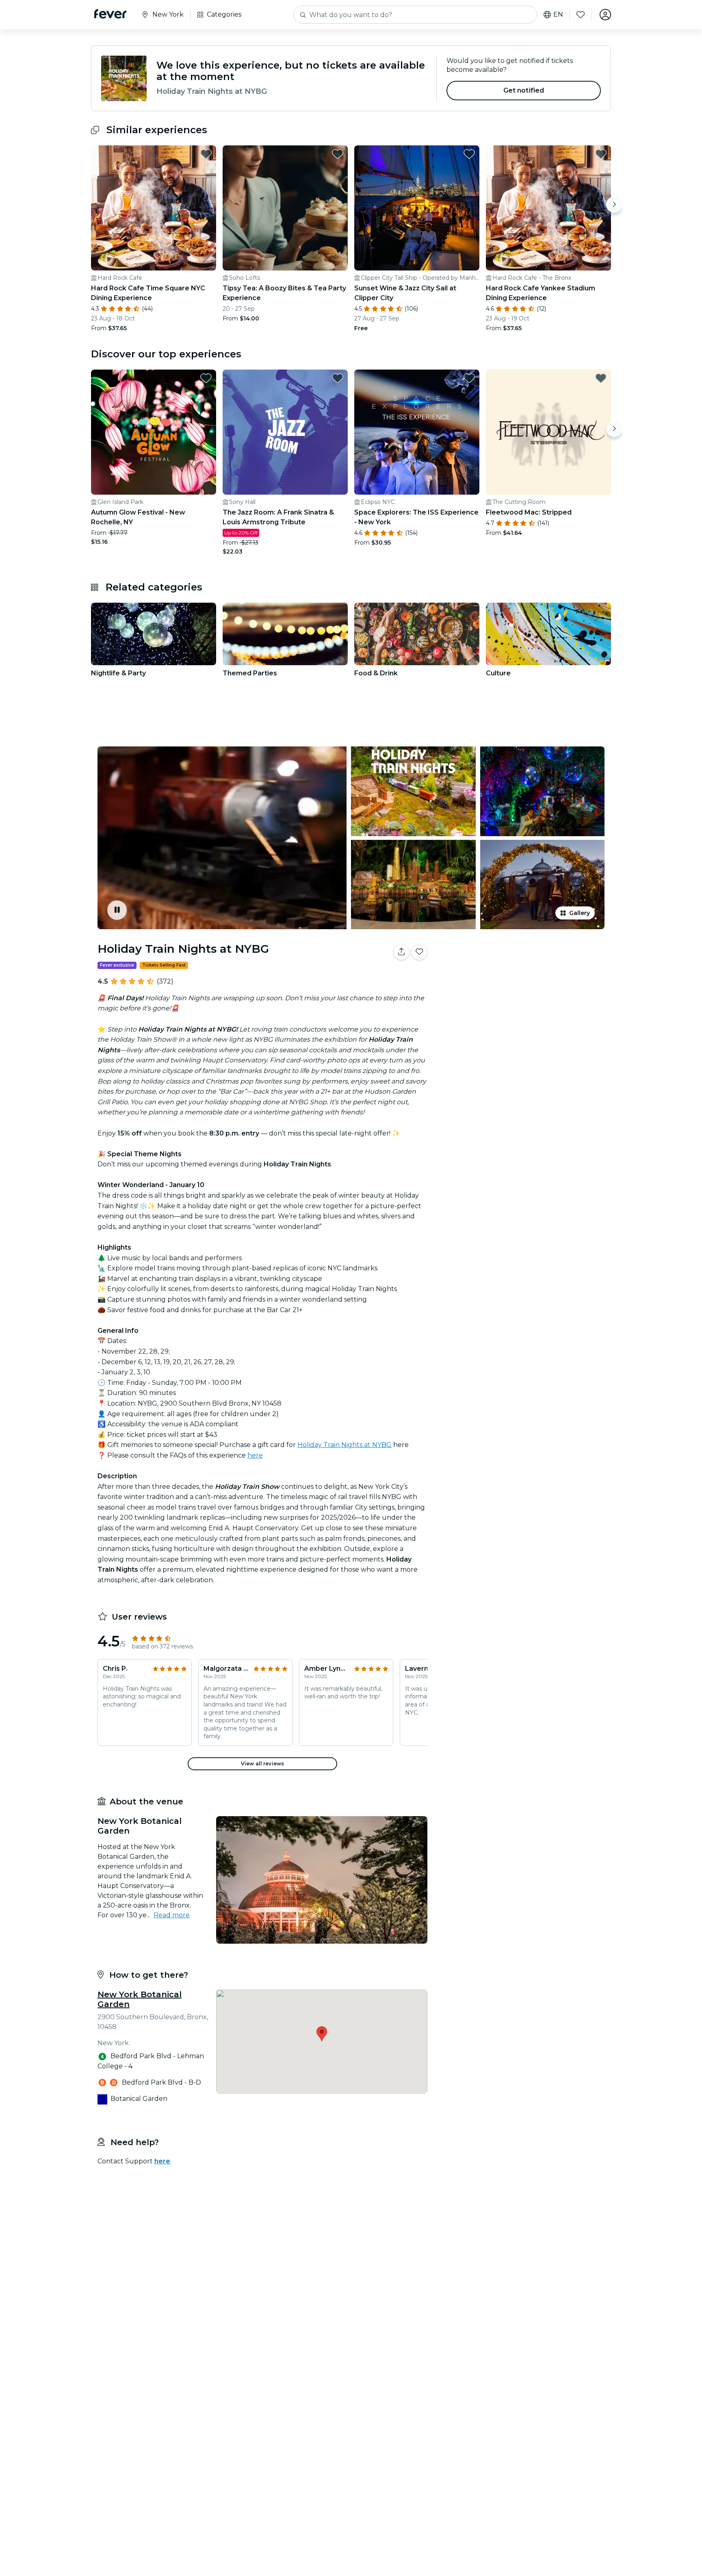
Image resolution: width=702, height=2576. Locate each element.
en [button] (558, 15)
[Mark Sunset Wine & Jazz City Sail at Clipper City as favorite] (469, 154)
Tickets (521, 977)
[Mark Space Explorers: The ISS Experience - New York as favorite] (469, 378)
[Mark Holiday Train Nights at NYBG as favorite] (419, 952)
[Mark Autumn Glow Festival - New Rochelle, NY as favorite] (206, 378)
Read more (172, 1915)
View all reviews (262, 1764)
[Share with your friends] (401, 952)
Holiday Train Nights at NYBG (344, 1445)
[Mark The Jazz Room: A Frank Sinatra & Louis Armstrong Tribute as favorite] (338, 378)
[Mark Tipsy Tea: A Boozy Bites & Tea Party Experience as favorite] (338, 154)
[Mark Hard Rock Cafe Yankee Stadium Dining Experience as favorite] (601, 154)
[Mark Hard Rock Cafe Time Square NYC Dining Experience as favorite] (206, 154)
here (255, 1455)
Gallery (580, 913)
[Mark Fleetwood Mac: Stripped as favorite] (601, 378)
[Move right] (614, 205)
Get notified (524, 90)
